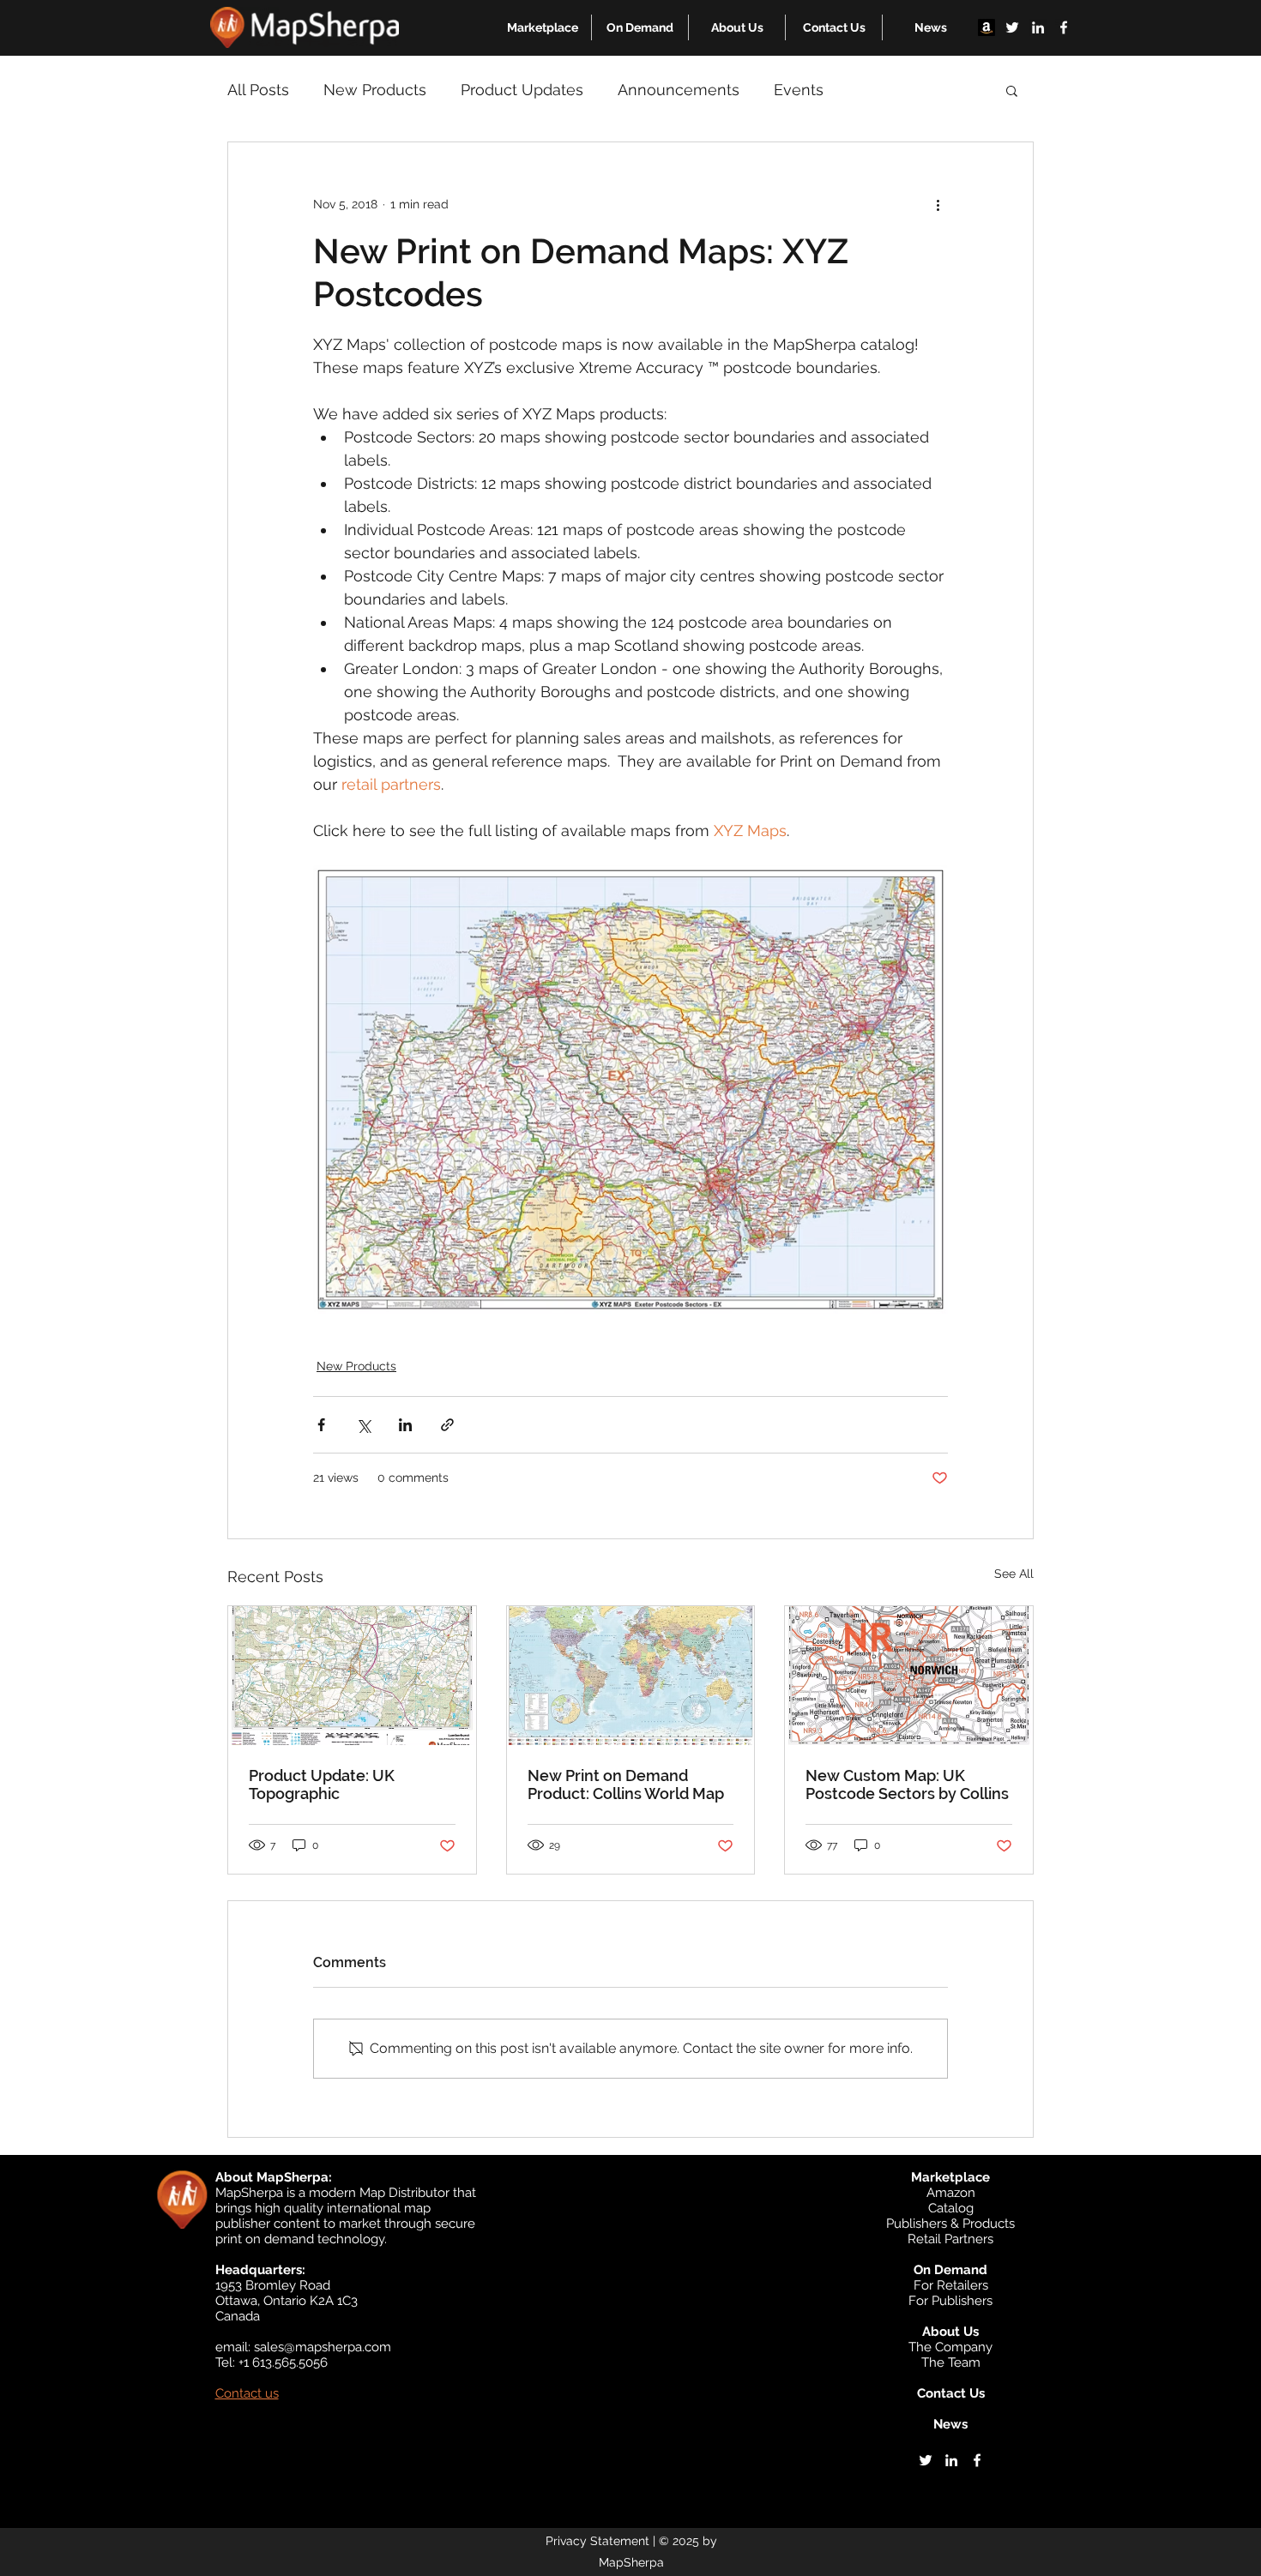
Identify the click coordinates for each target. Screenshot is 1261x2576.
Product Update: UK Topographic (322, 1785)
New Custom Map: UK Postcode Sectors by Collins (907, 1785)
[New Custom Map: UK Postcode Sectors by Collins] (909, 1676)
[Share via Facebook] (321, 1425)
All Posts (258, 90)
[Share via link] (447, 1425)
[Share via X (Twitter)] (363, 1425)
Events (799, 90)
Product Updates (522, 90)
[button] (543, 27)
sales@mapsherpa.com (323, 2347)
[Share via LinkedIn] (405, 1425)
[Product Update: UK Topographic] (352, 1676)
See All (1014, 1574)
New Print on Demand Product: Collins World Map (626, 1785)
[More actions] (938, 204)
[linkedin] (1038, 27)
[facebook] (1064, 27)
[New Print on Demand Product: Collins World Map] (631, 1676)
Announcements (679, 90)
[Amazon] (986, 27)
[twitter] (1012, 27)
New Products (375, 90)
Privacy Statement (597, 2541)
